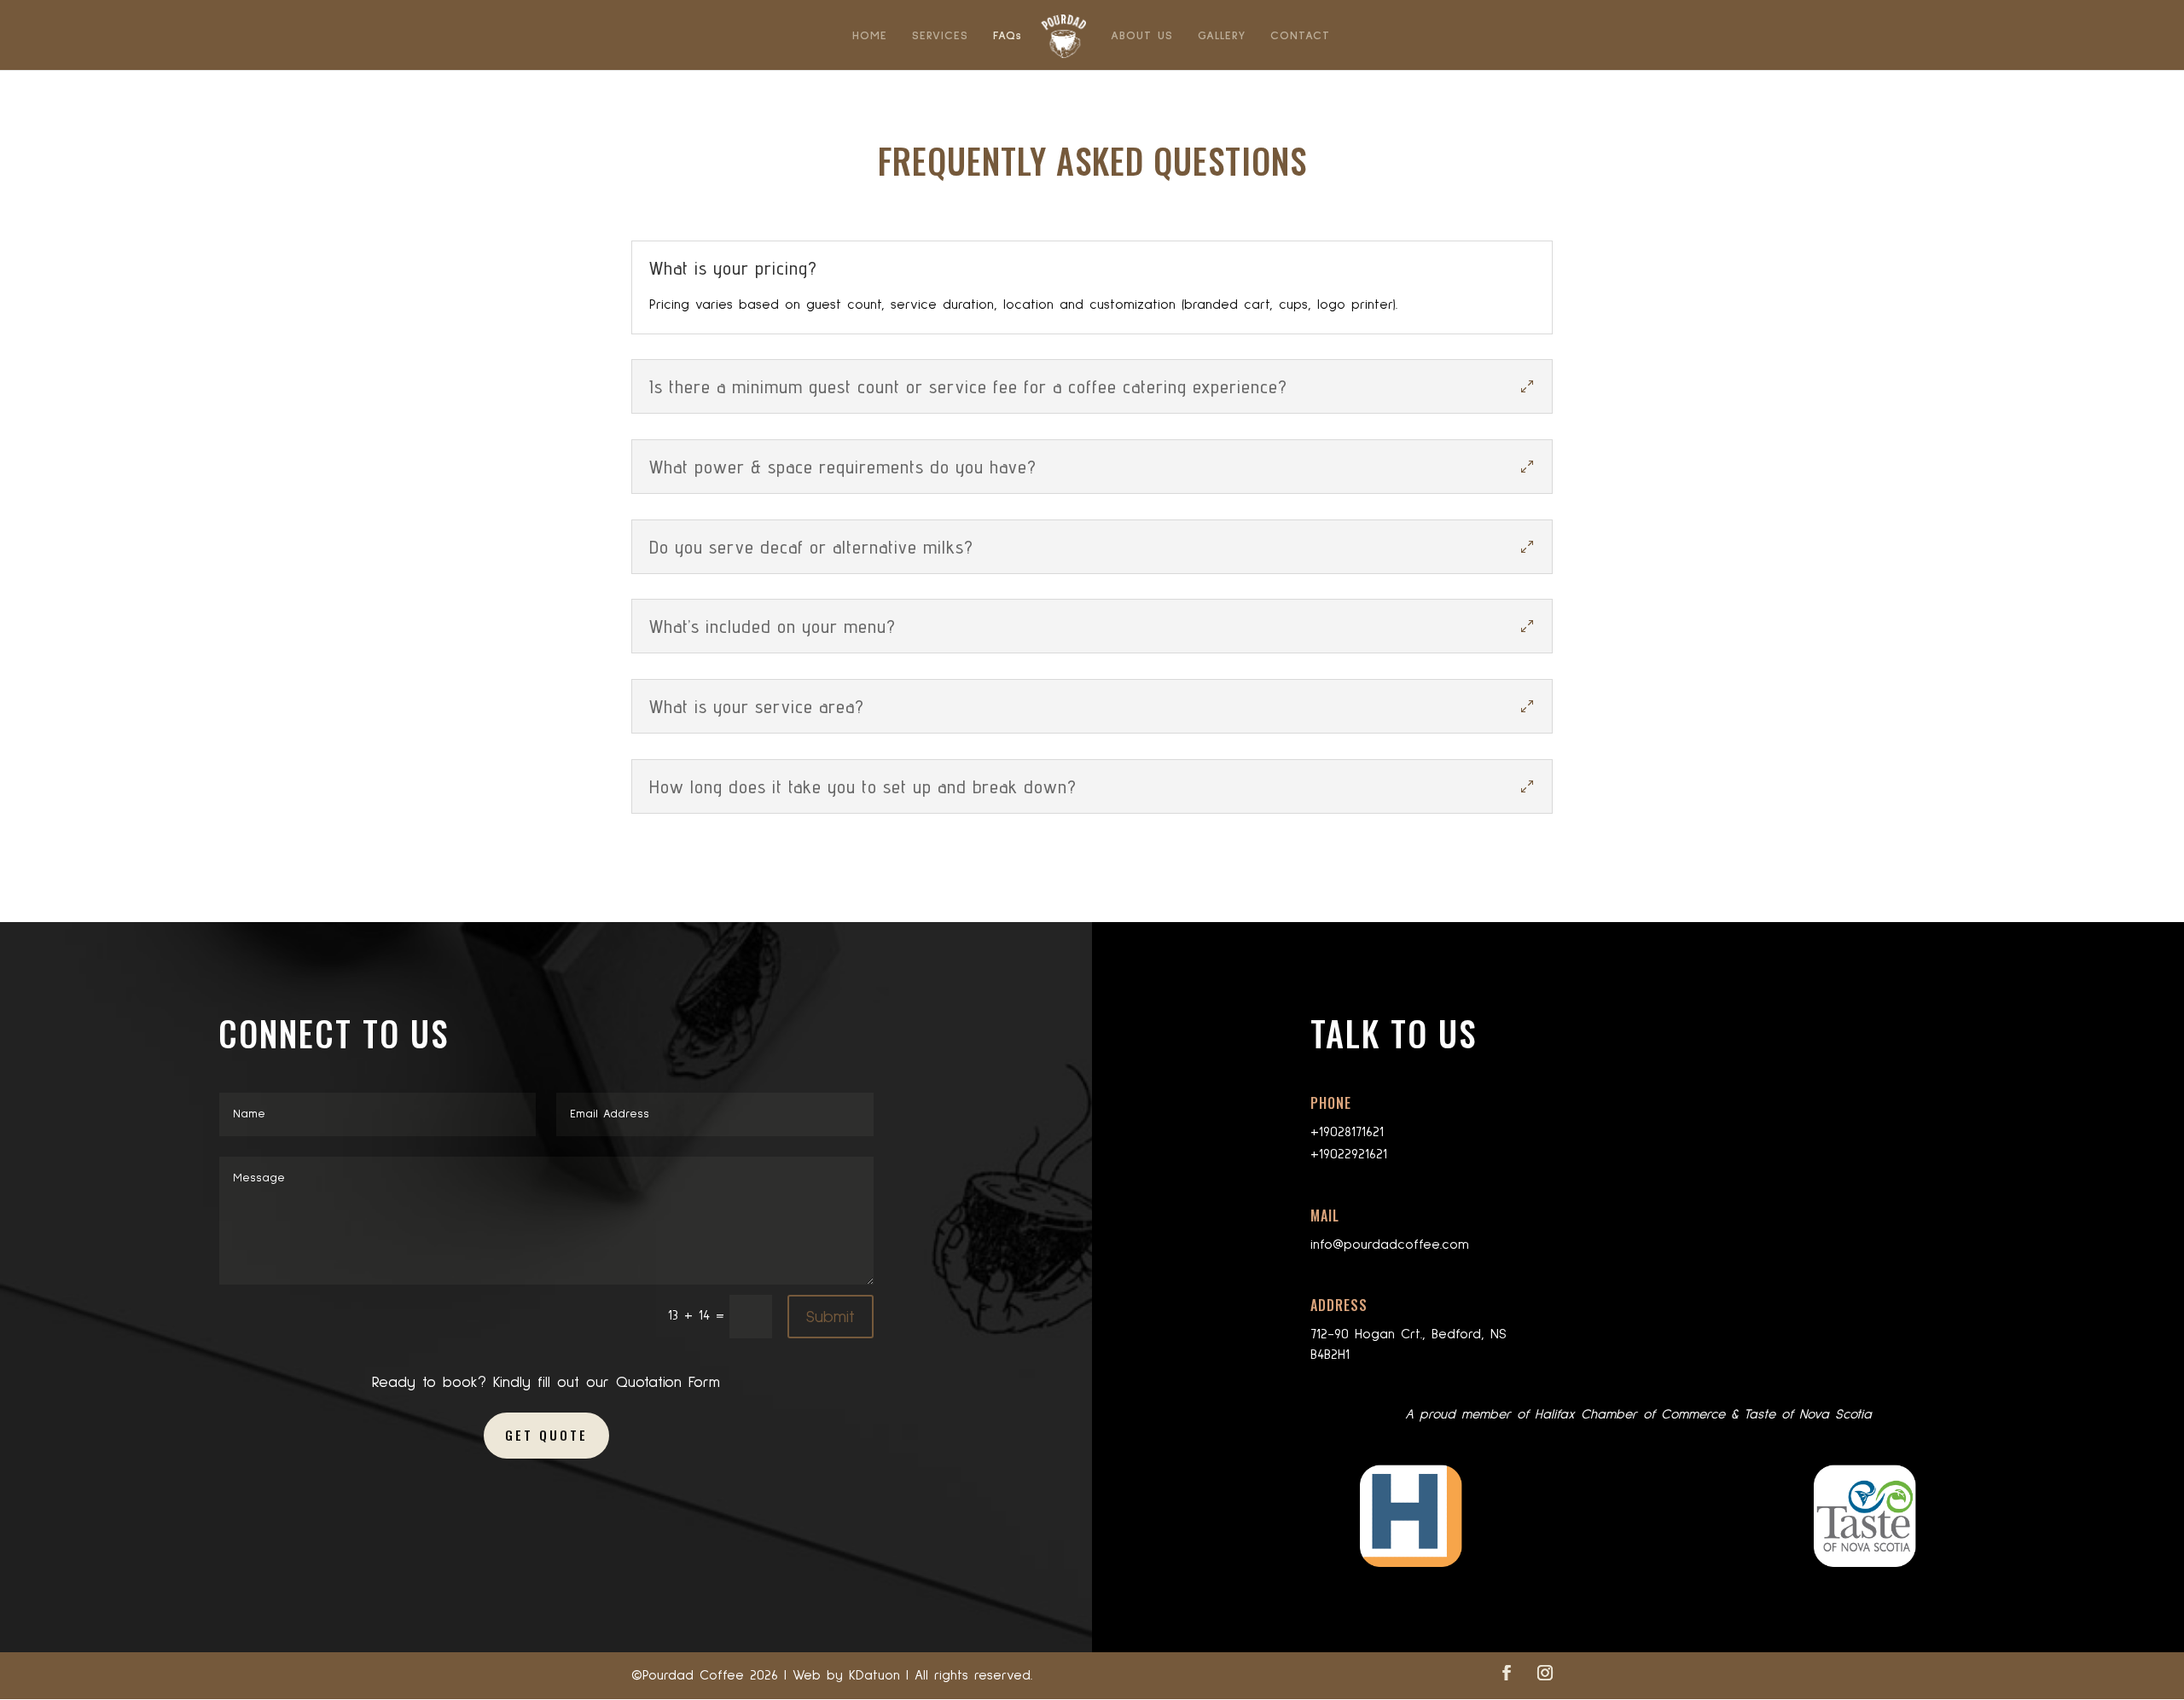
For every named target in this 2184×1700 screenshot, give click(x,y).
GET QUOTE (546, 1435)
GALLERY (1222, 36)
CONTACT (1300, 36)
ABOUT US (1142, 36)
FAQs (1008, 36)
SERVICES (940, 36)
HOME (870, 36)
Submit (831, 1317)
